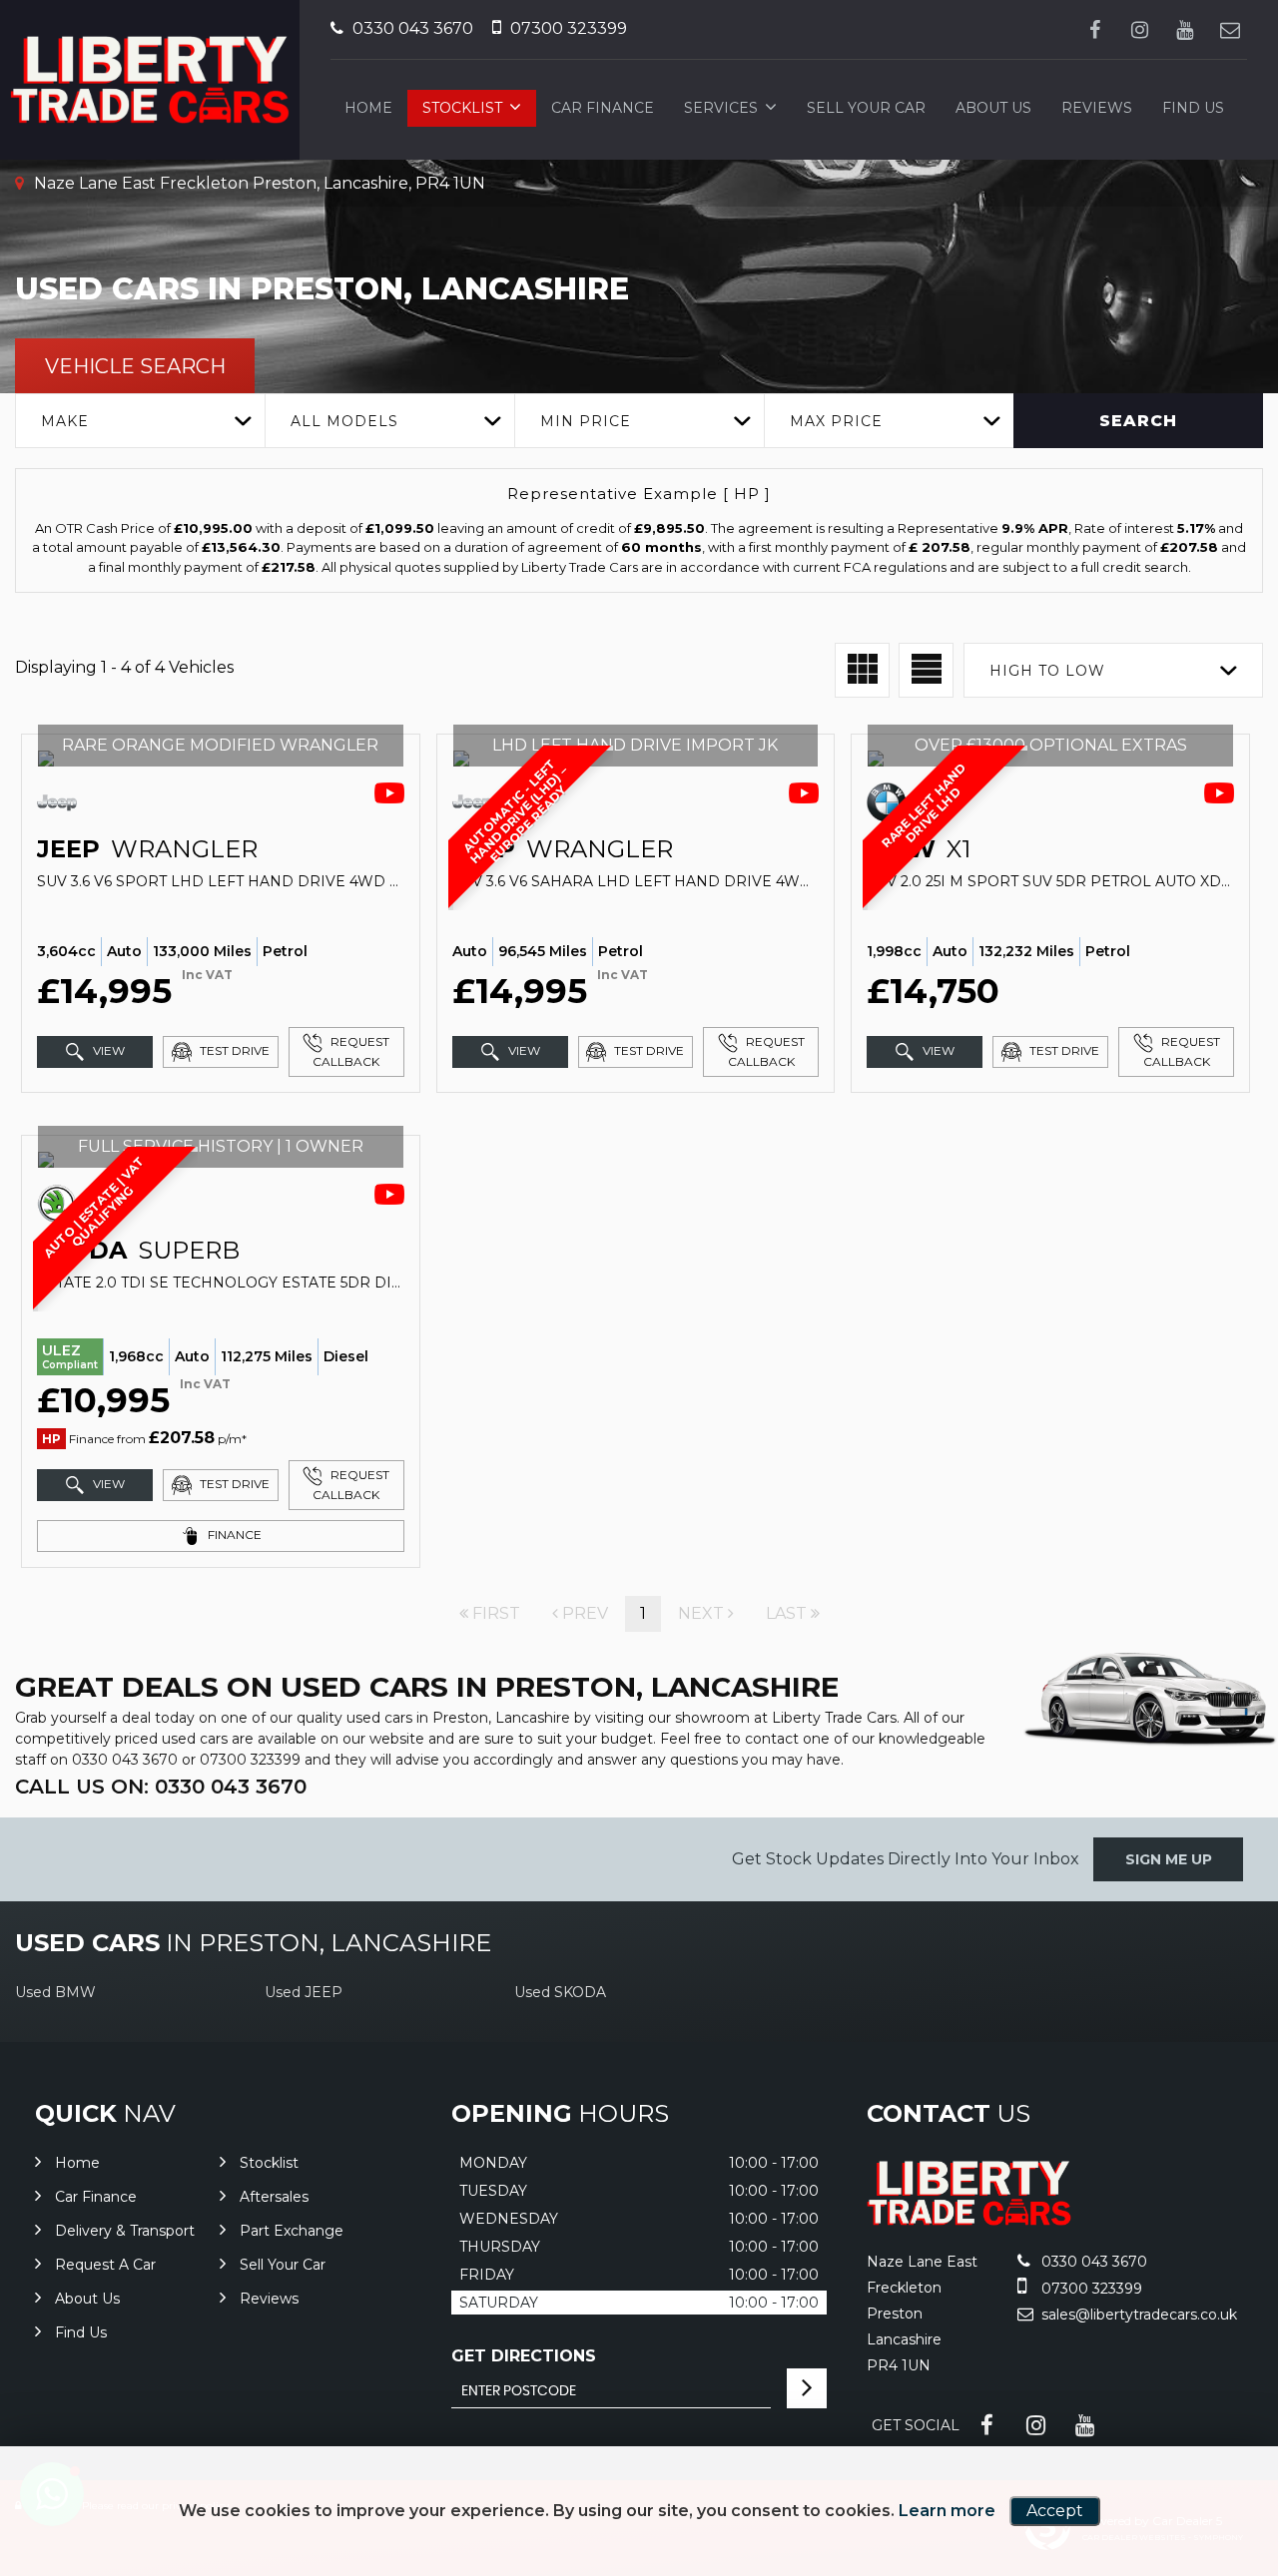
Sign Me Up (1169, 1859)
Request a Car (105, 2265)
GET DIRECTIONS (524, 2356)
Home (368, 108)
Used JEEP (304, 1992)
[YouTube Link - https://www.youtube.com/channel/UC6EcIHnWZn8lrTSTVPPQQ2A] (1185, 29)
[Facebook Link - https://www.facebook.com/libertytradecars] (1095, 29)
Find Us (1193, 108)
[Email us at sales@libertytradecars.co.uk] (1230, 29)
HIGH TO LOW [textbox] (1047, 671)
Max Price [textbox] (836, 421)
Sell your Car (866, 108)
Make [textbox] (65, 421)
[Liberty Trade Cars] (969, 2220)
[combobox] (140, 421)
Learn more (947, 2511)
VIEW (107, 1050)
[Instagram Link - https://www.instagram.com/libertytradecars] (1140, 29)
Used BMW (55, 1992)
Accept (1055, 2511)
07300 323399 (567, 28)
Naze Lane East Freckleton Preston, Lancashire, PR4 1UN (258, 183)
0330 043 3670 (411, 28)
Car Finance (603, 108)
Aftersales (274, 2197)
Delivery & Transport (125, 2231)
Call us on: (161, 1787)
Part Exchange (292, 2231)
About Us (993, 108)
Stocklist (462, 108)
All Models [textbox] (344, 421)
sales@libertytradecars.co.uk (1137, 2315)
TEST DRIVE (233, 1050)
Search (1138, 421)
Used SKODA (560, 1992)
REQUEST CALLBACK (351, 1051)
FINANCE (233, 1535)
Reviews (1097, 108)
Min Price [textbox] (586, 421)
